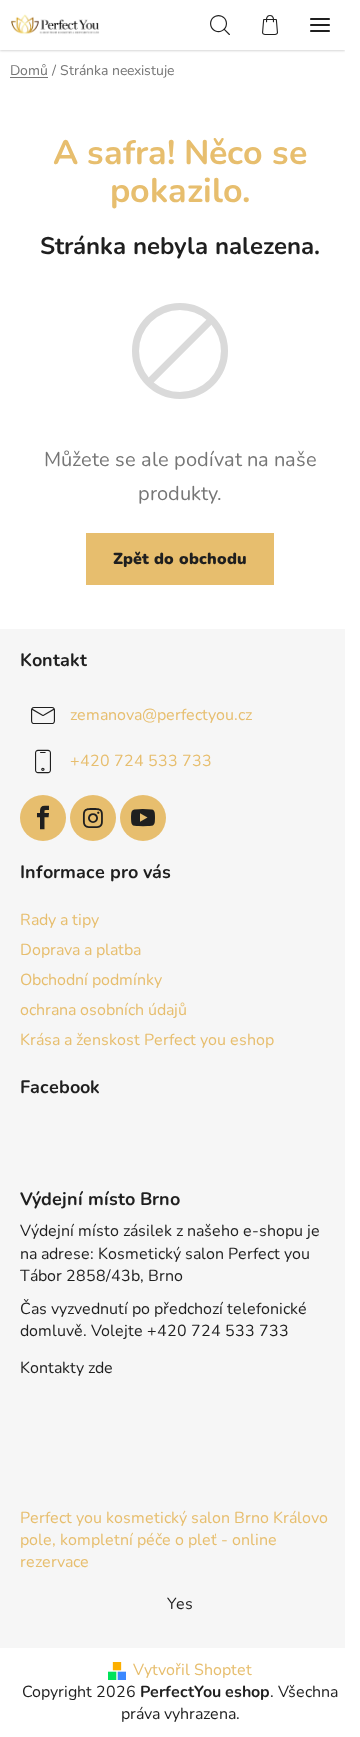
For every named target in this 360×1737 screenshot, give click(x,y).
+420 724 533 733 (141, 761)
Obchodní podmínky (91, 980)
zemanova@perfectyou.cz (161, 715)
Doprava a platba (80, 950)
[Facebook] (43, 818)
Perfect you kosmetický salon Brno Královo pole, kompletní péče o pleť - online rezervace (174, 1540)
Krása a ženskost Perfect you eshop (147, 1040)
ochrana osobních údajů (103, 1010)
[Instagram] (93, 818)
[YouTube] (143, 818)
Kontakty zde (66, 1368)
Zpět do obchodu (180, 559)
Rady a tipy (59, 920)
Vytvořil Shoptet (192, 1670)
